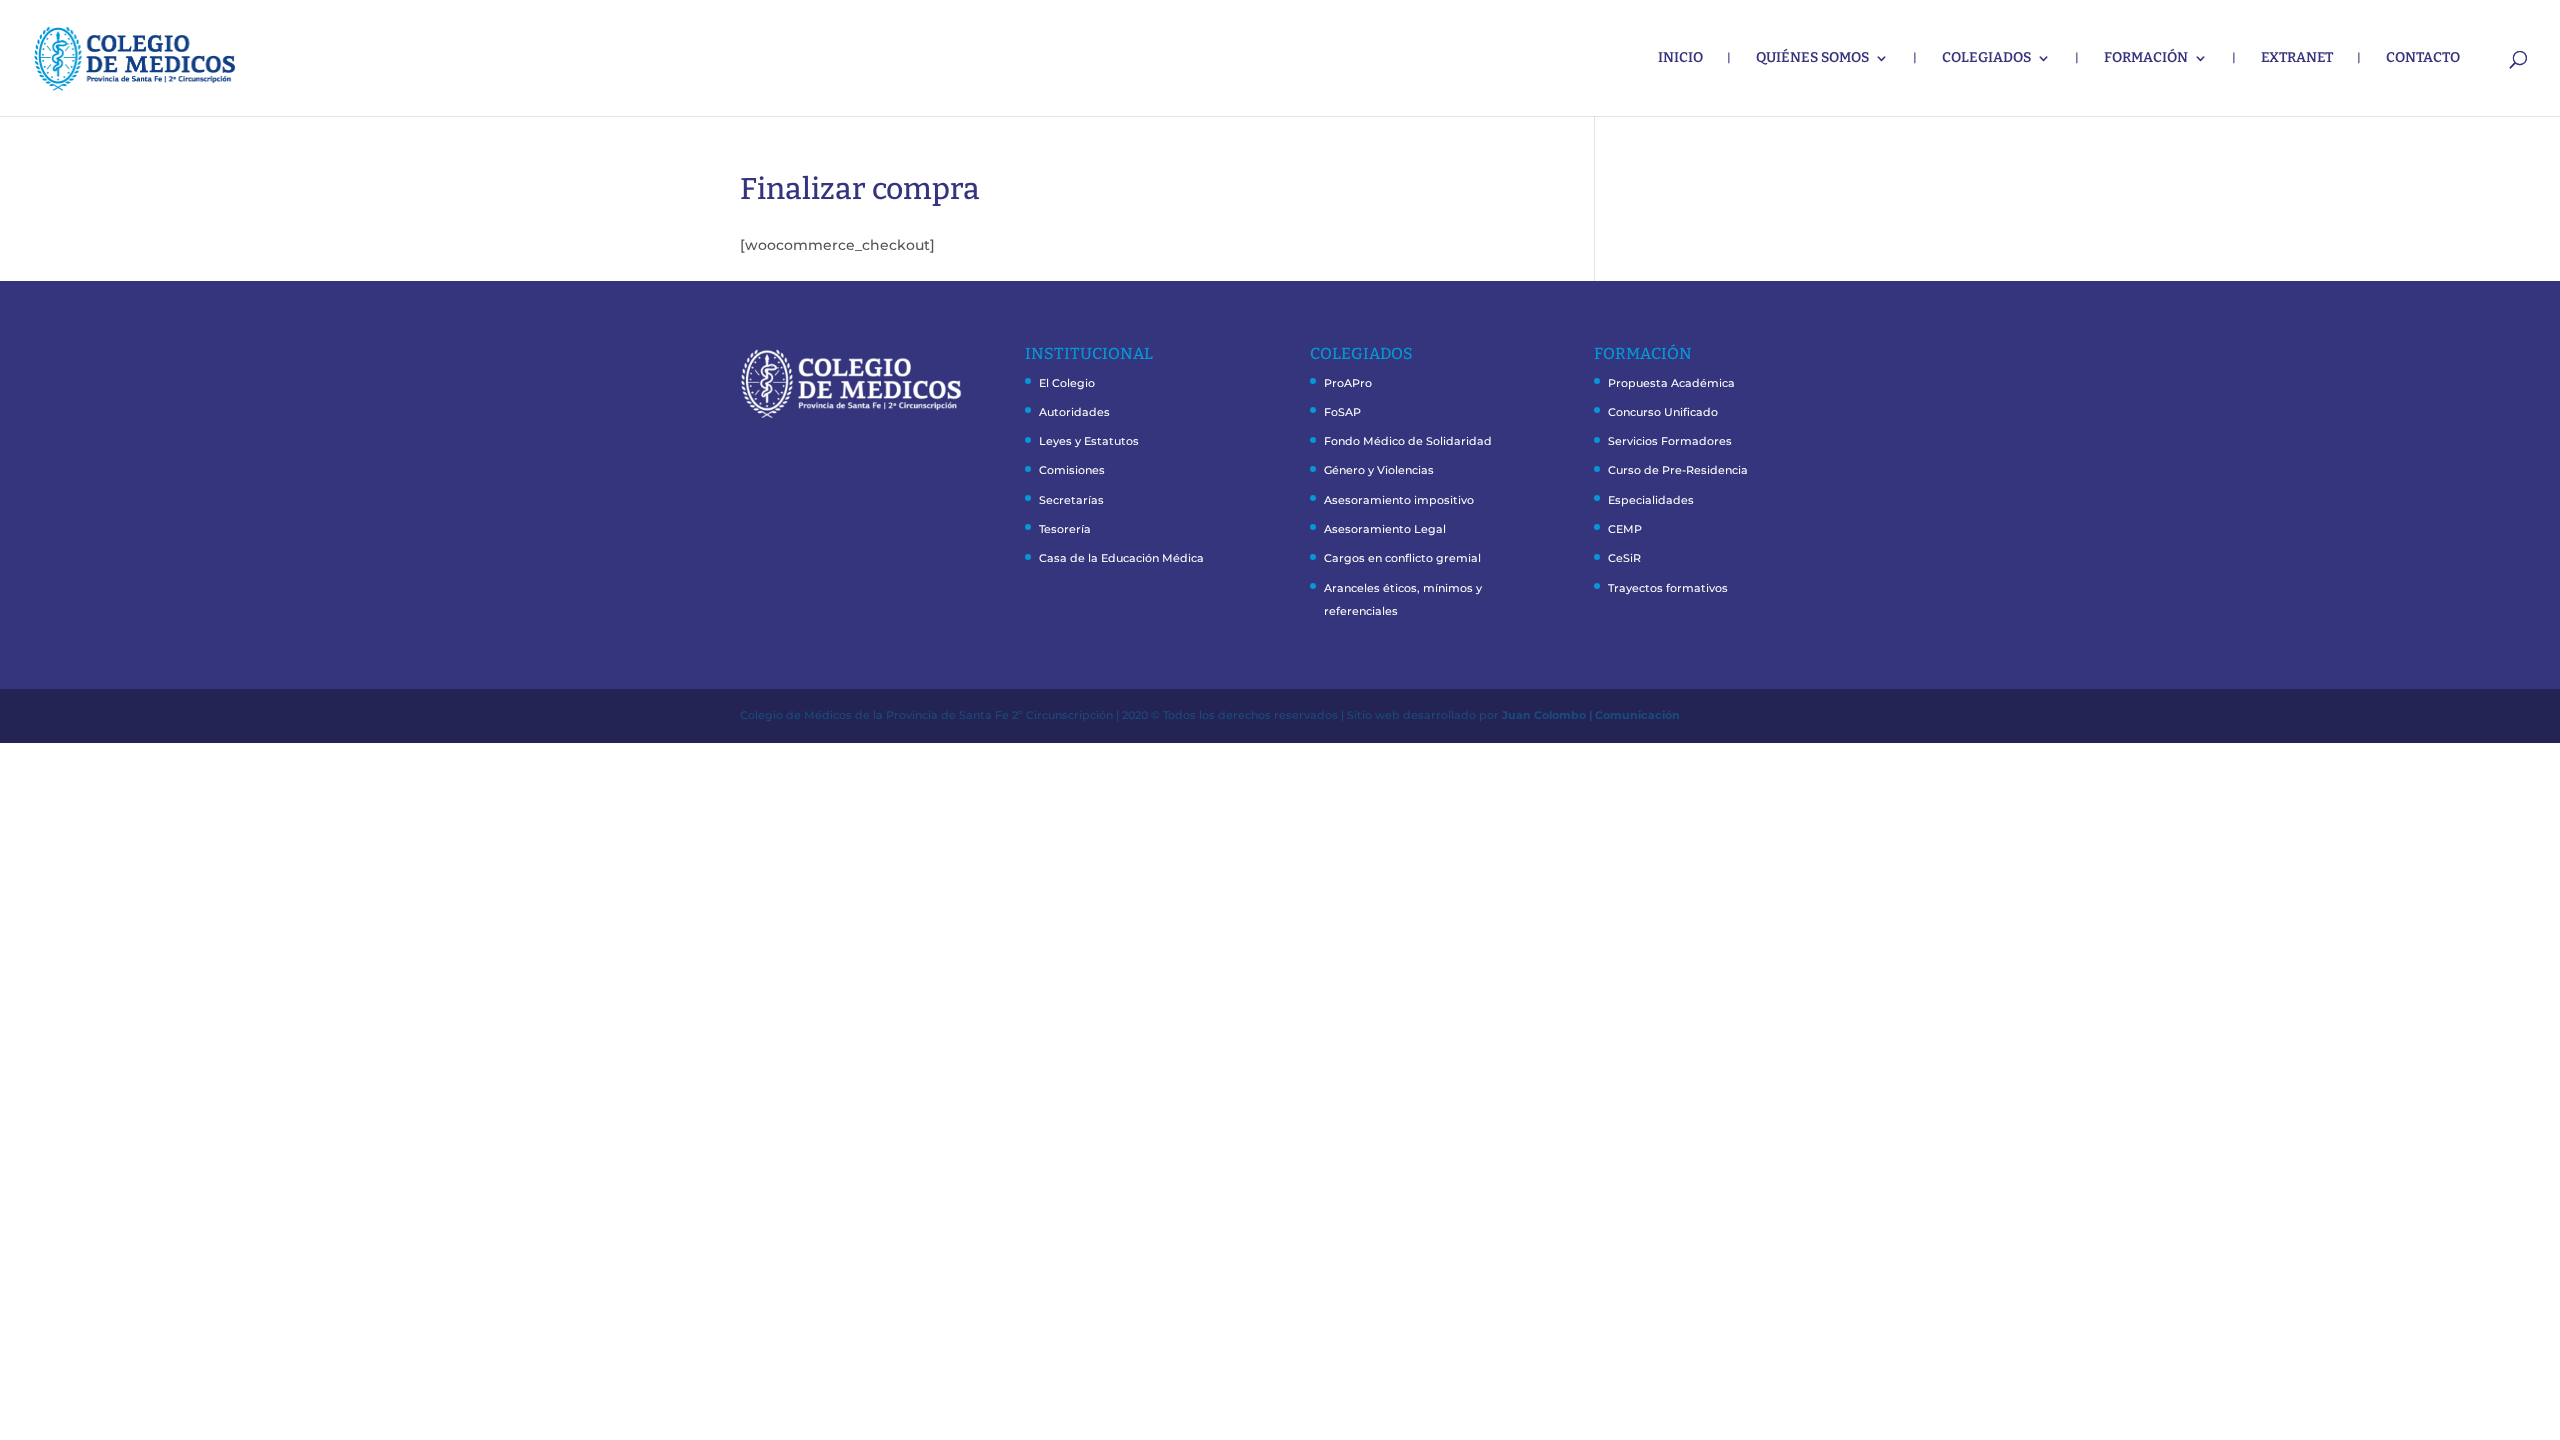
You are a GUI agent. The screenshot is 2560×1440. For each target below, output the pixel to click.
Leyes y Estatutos (1089, 441)
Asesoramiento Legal (1385, 529)
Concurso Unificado (1663, 412)
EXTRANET (2297, 58)
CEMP (1625, 529)
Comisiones (1072, 470)
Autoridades (1074, 412)
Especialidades (1651, 500)
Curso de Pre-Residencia (1678, 470)
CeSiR (1624, 558)
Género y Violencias (1379, 470)
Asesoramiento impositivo (1399, 500)
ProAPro (1348, 383)
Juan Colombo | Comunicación (1591, 715)
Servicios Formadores (1670, 441)
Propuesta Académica (1671, 383)
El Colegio (1067, 383)
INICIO (1680, 58)
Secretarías (1071, 500)
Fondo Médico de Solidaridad (1408, 441)
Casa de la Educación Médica (1121, 558)
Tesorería (1065, 529)
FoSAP (1342, 412)
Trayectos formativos (1668, 588)
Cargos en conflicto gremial (1402, 558)
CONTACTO (2423, 58)
